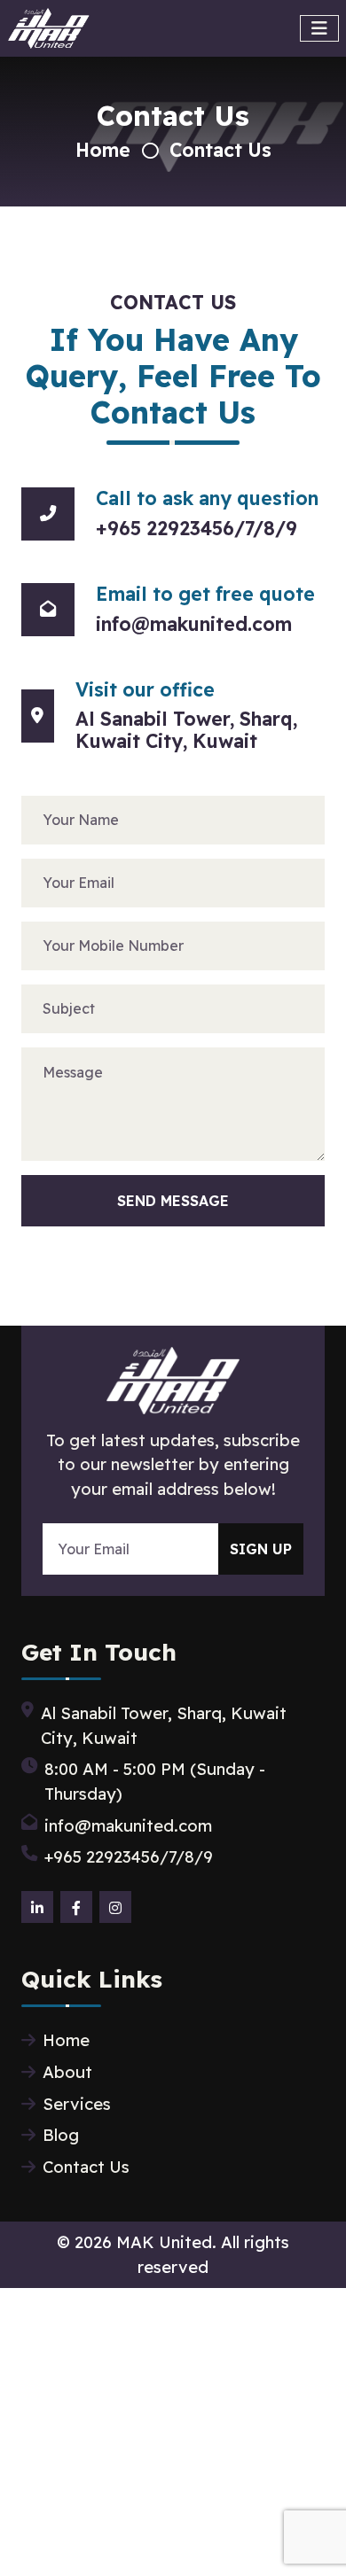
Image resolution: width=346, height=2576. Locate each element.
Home (103, 150)
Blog (61, 2135)
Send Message (173, 1201)
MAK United (164, 2242)
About (67, 2072)
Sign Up (261, 1549)
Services (77, 2104)
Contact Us (220, 150)
